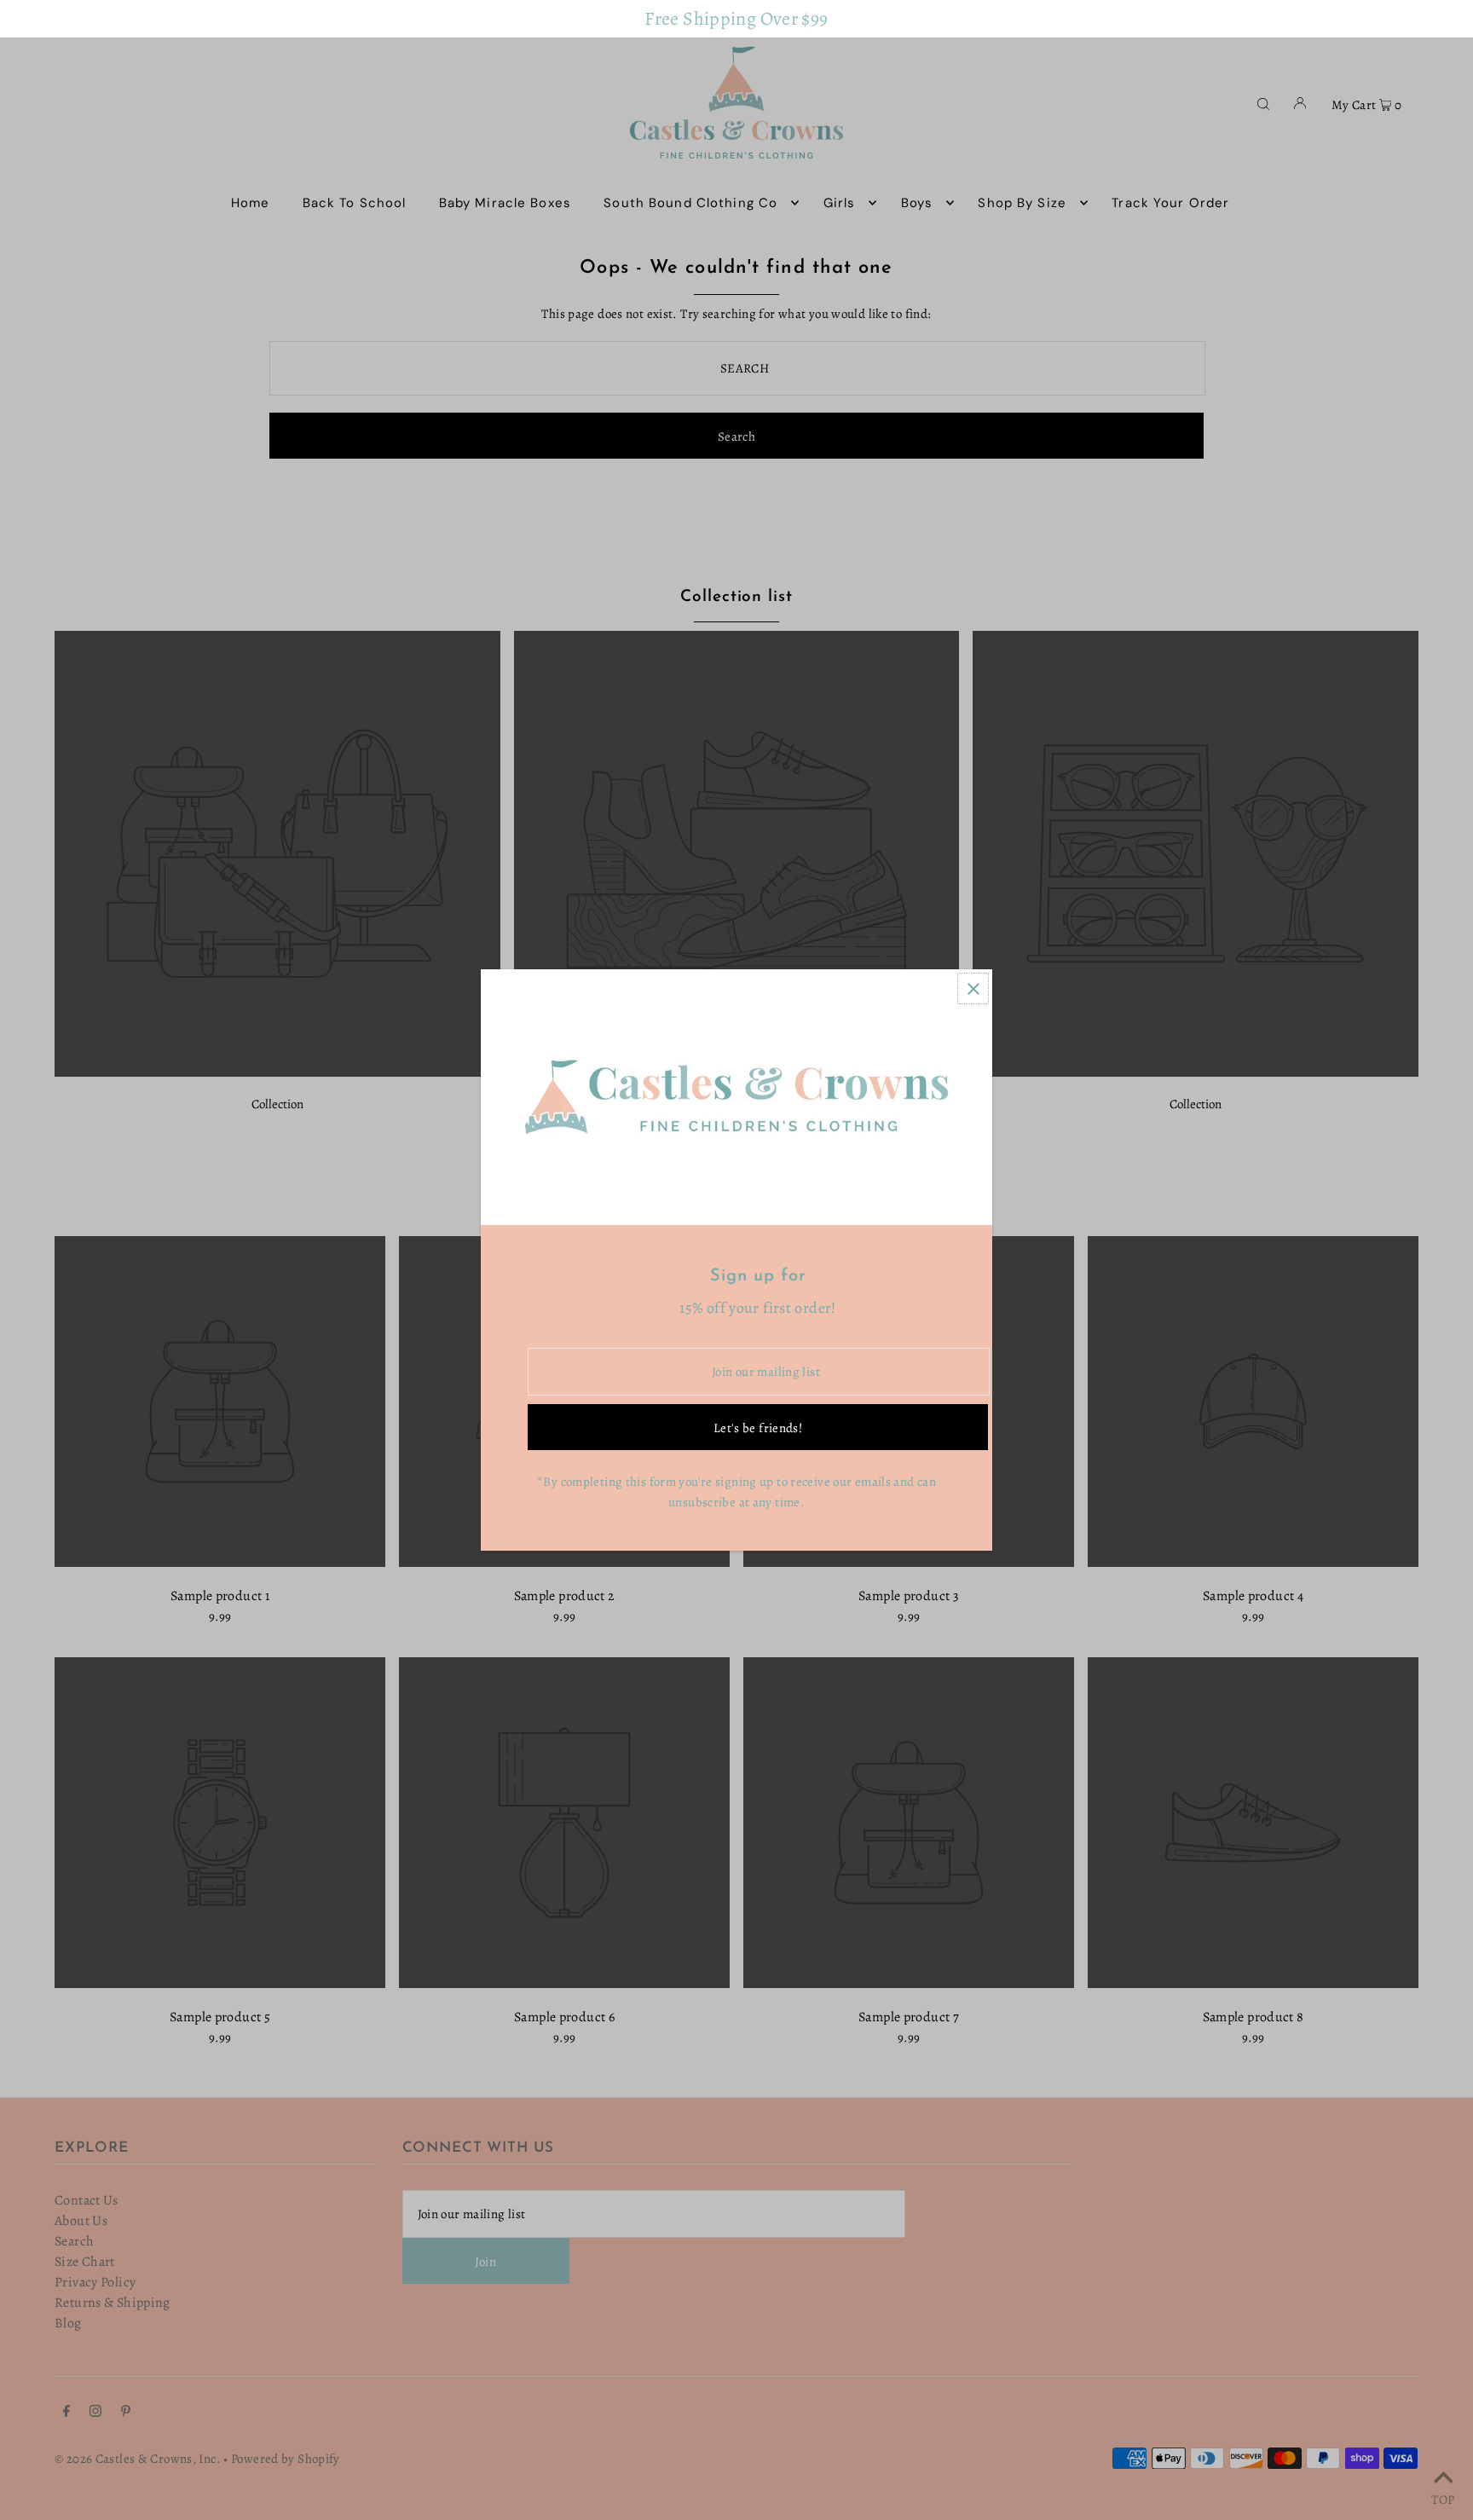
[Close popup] (973, 988)
